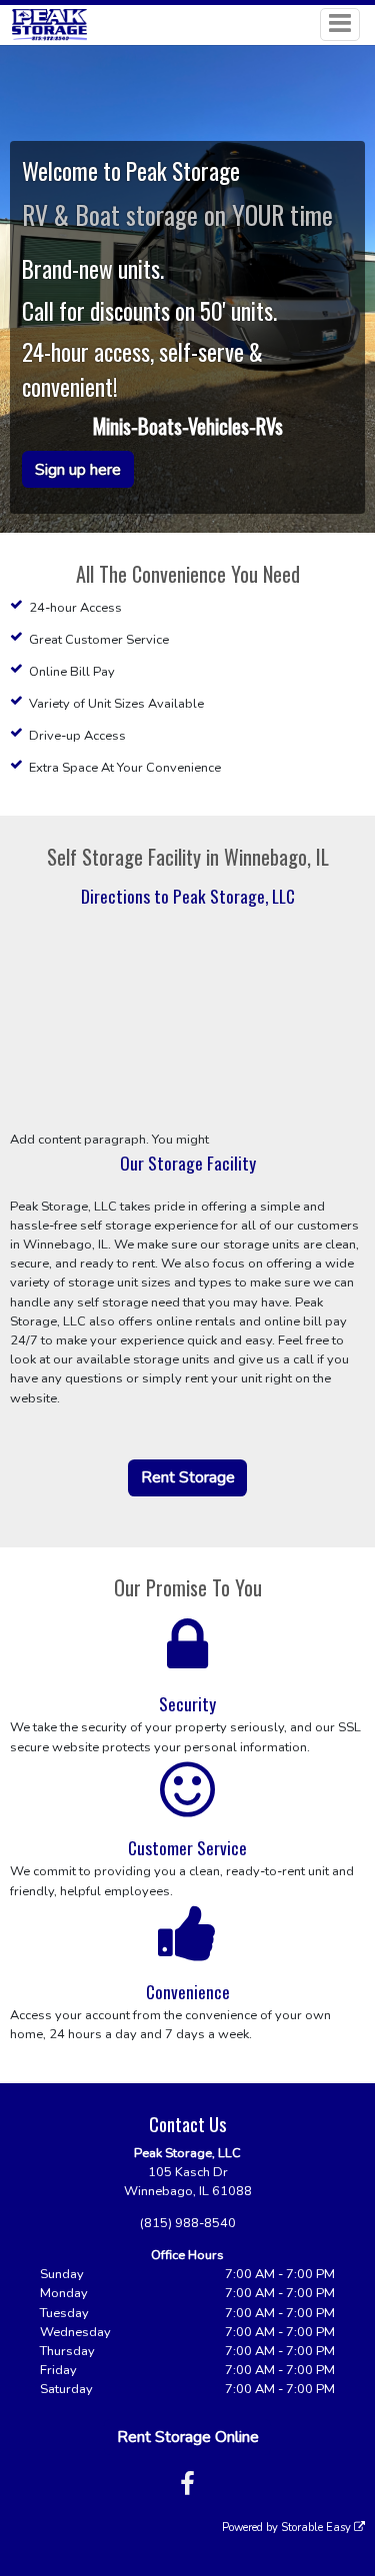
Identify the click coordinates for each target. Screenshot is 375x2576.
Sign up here (78, 470)
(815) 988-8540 (188, 2223)
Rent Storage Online (188, 2437)
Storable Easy (317, 2528)
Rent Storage (188, 1477)
